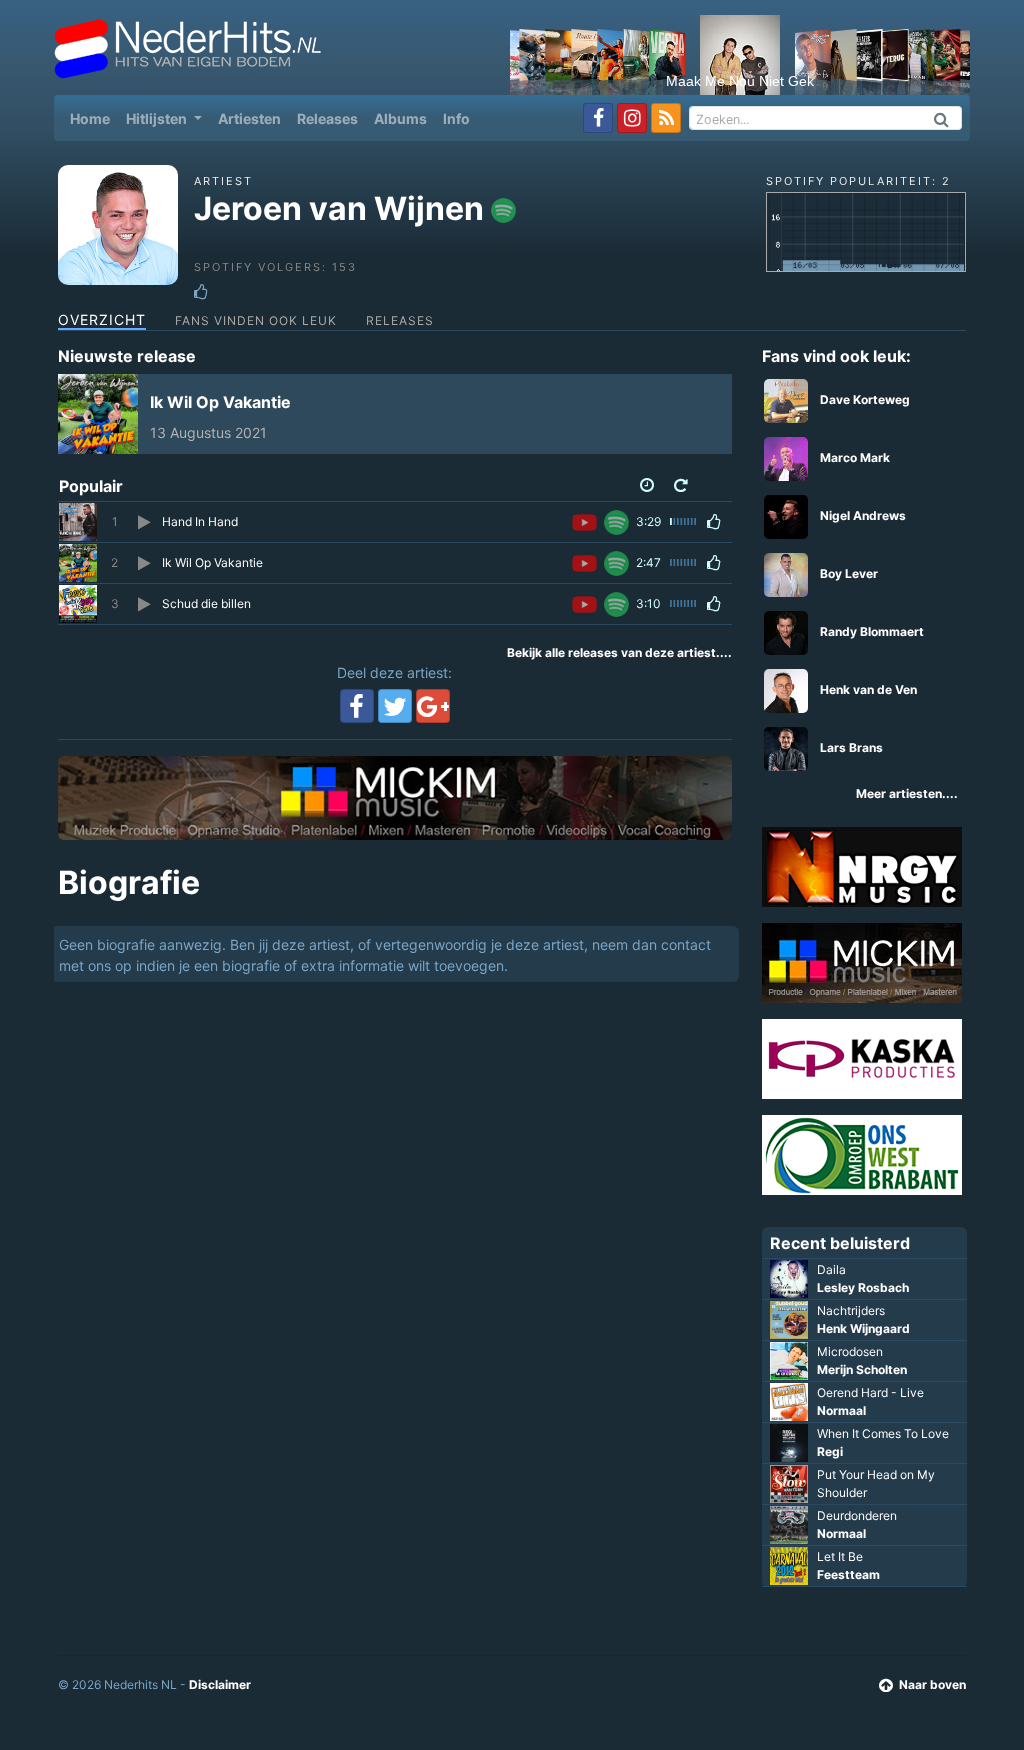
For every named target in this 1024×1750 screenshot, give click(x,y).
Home (94, 118)
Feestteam (848, 1574)
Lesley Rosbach (863, 1287)
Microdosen (850, 1351)
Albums (400, 118)
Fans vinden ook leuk (256, 320)
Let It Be (840, 1556)
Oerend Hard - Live (870, 1392)
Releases (327, 118)
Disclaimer (220, 1684)
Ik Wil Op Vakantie (220, 402)
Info (456, 118)
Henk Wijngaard (863, 1328)
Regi (830, 1451)
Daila (831, 1269)
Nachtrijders (851, 1310)
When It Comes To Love (883, 1433)
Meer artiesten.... (907, 793)
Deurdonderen (857, 1515)
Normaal (841, 1410)
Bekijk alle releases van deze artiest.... (619, 652)
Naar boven (932, 1684)
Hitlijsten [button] (158, 118)
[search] (942, 118)
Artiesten (249, 118)
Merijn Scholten (862, 1369)
